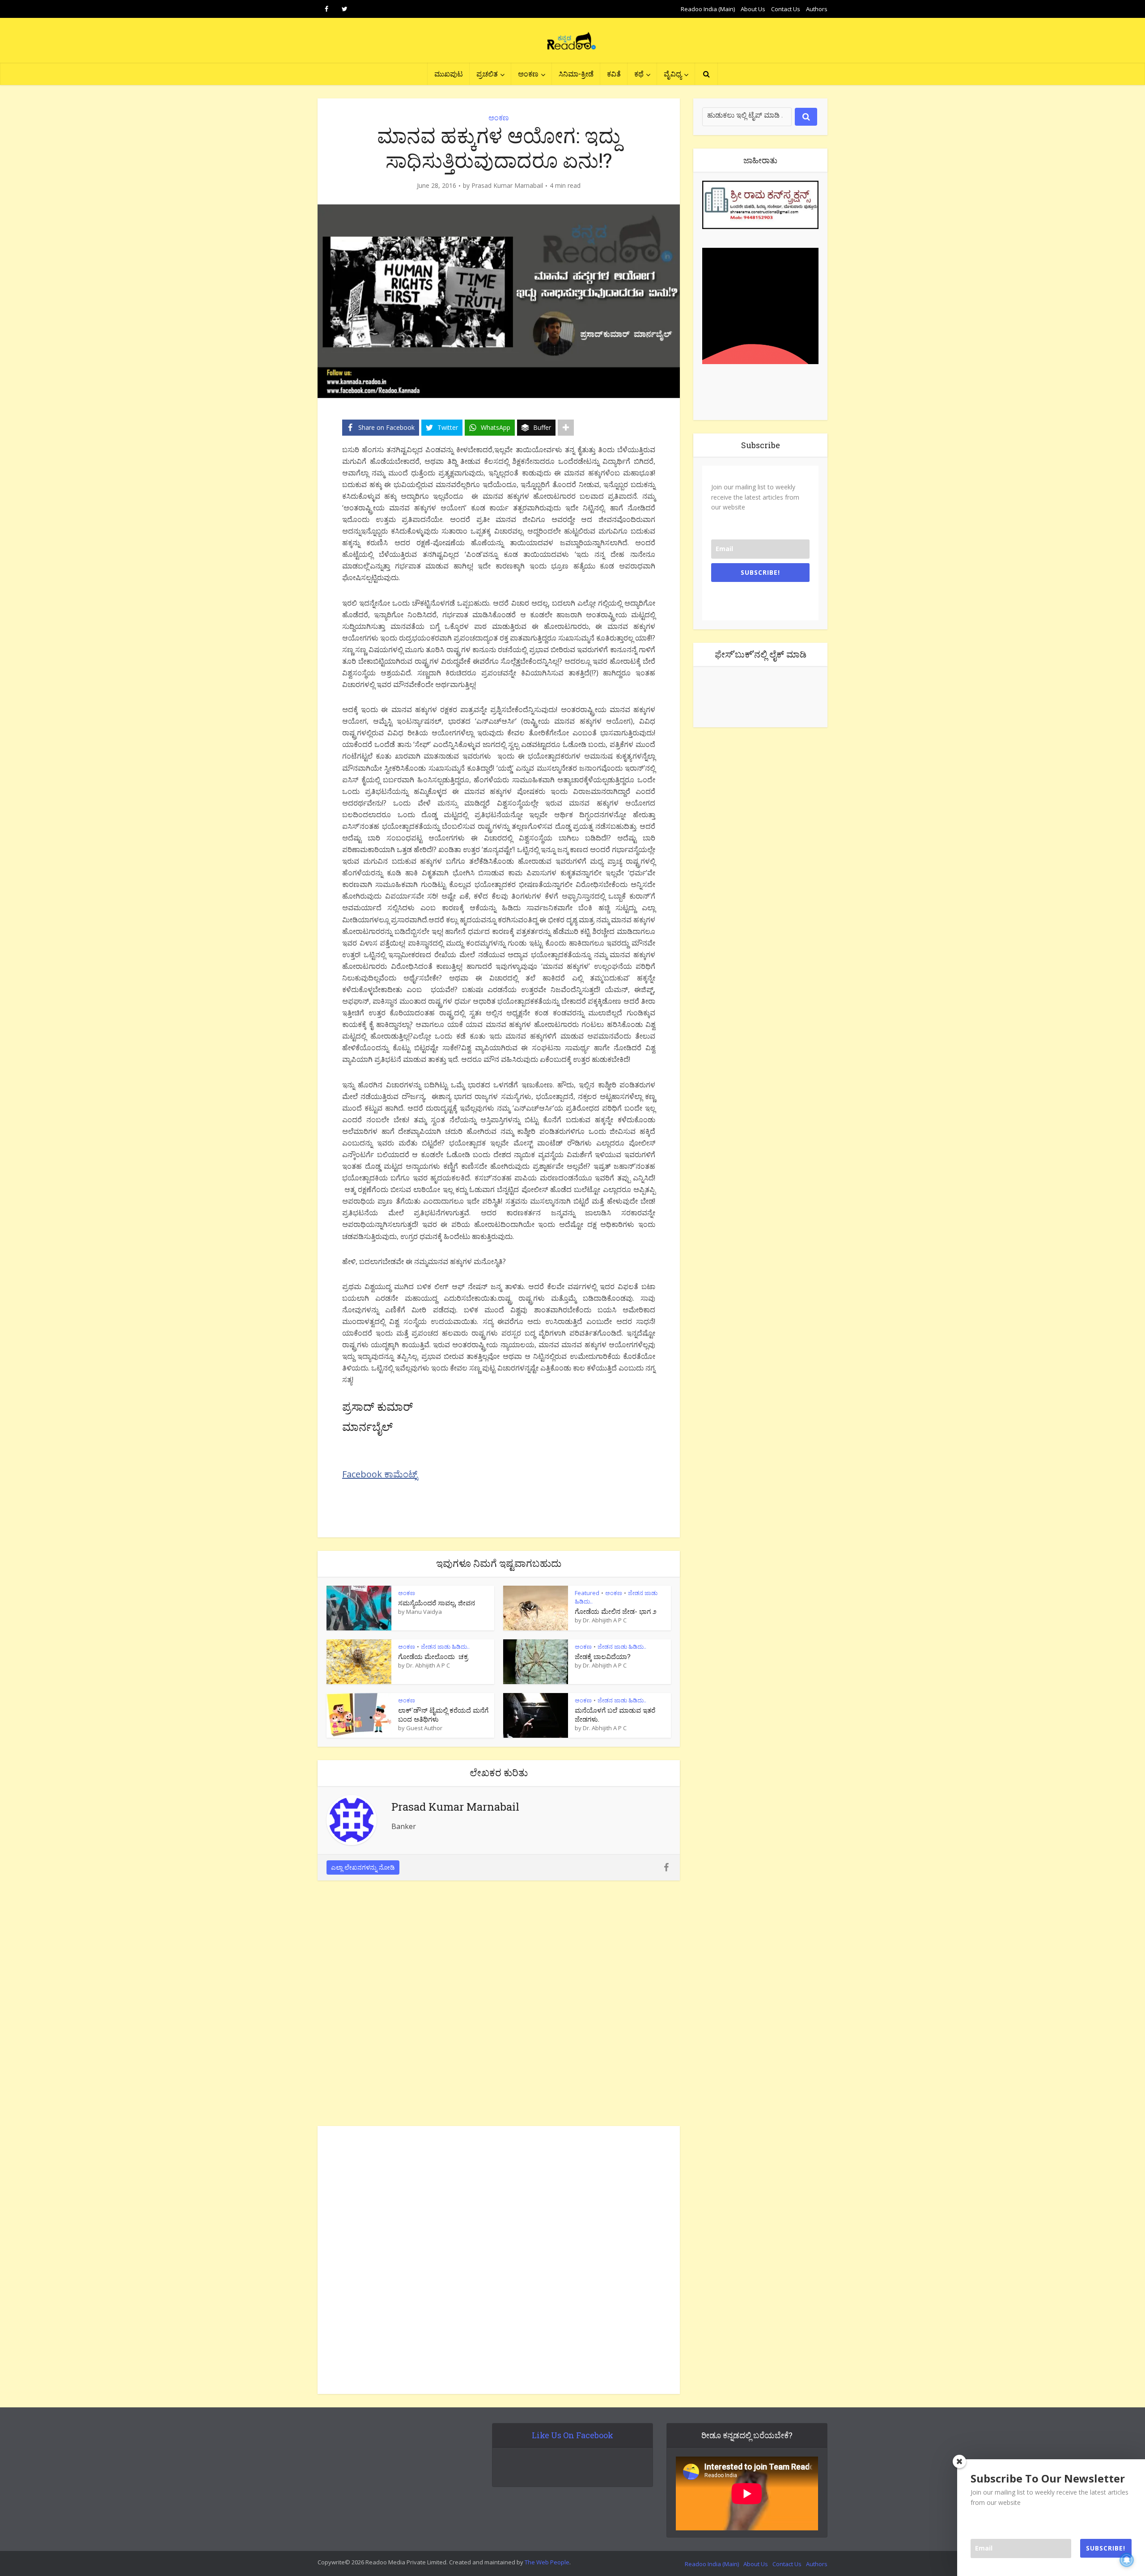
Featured (587, 1593)
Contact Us (786, 9)
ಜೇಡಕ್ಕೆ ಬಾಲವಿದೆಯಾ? (603, 1656)
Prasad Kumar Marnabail (507, 186)
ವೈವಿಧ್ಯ (673, 74)
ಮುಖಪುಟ (449, 74)
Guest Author (424, 1728)
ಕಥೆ (639, 74)
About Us (753, 9)
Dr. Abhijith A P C (605, 1620)
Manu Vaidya (424, 1612)
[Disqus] (499, 2006)
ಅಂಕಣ (528, 74)
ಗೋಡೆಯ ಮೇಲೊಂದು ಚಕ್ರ (433, 1656)
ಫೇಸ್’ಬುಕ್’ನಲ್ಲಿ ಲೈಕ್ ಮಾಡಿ (761, 654)
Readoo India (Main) (708, 9)
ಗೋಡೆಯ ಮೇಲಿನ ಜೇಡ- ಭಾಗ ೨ (616, 1611)
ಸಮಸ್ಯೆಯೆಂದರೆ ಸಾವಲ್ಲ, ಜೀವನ (437, 1603)
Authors (817, 9)
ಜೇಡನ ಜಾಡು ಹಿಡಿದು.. (445, 1647)
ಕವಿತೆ (614, 74)
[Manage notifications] (1127, 2560)
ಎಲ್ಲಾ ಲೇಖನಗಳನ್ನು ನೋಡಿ (363, 1867)
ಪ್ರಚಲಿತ (487, 74)
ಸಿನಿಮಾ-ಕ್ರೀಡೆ (576, 74)
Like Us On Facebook (572, 2435)
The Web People (547, 2562)
